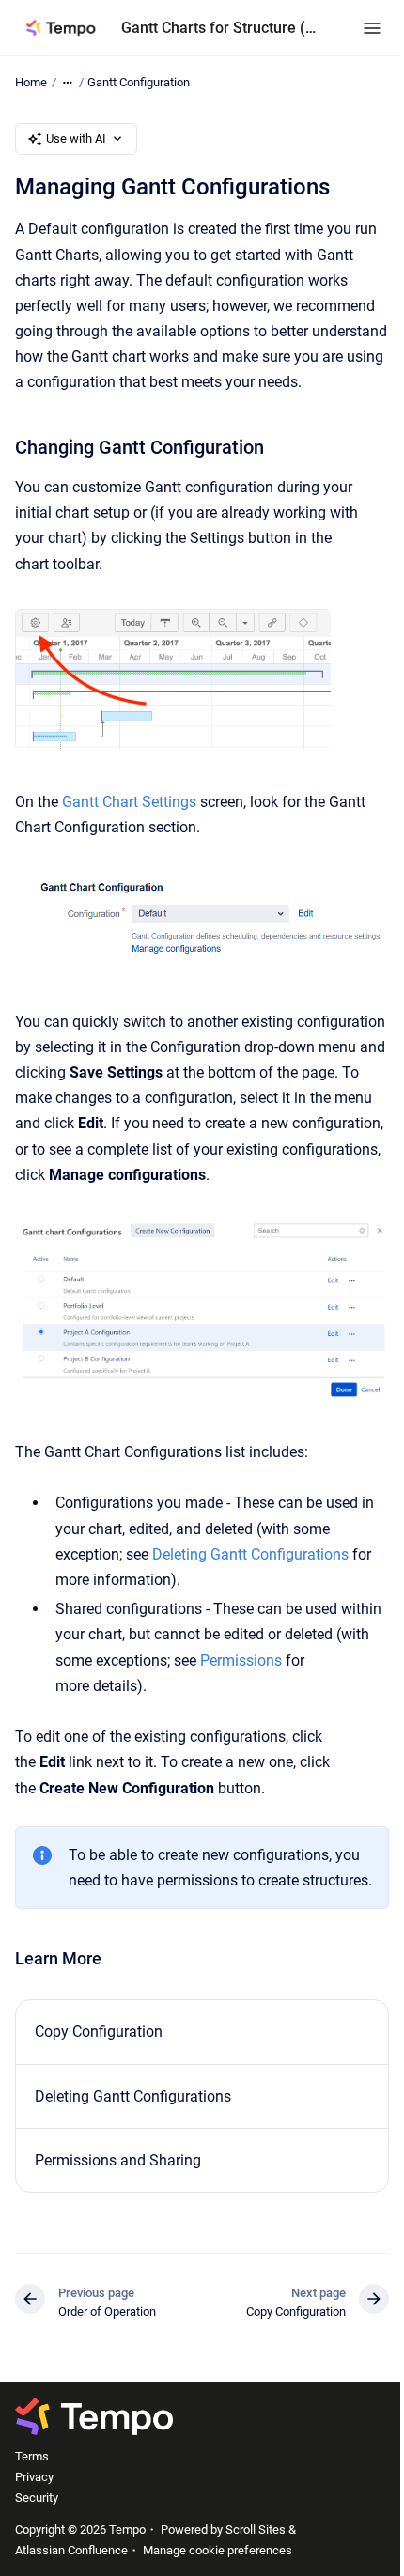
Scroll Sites (256, 2529)
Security (37, 2498)
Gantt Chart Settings (129, 802)
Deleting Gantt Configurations (250, 1554)
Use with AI (76, 139)
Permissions (241, 1660)
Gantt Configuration (139, 82)
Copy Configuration (99, 2032)
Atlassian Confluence (71, 2550)
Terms (32, 2456)
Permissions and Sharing (118, 2160)
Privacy (34, 2477)
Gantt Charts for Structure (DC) (223, 28)
